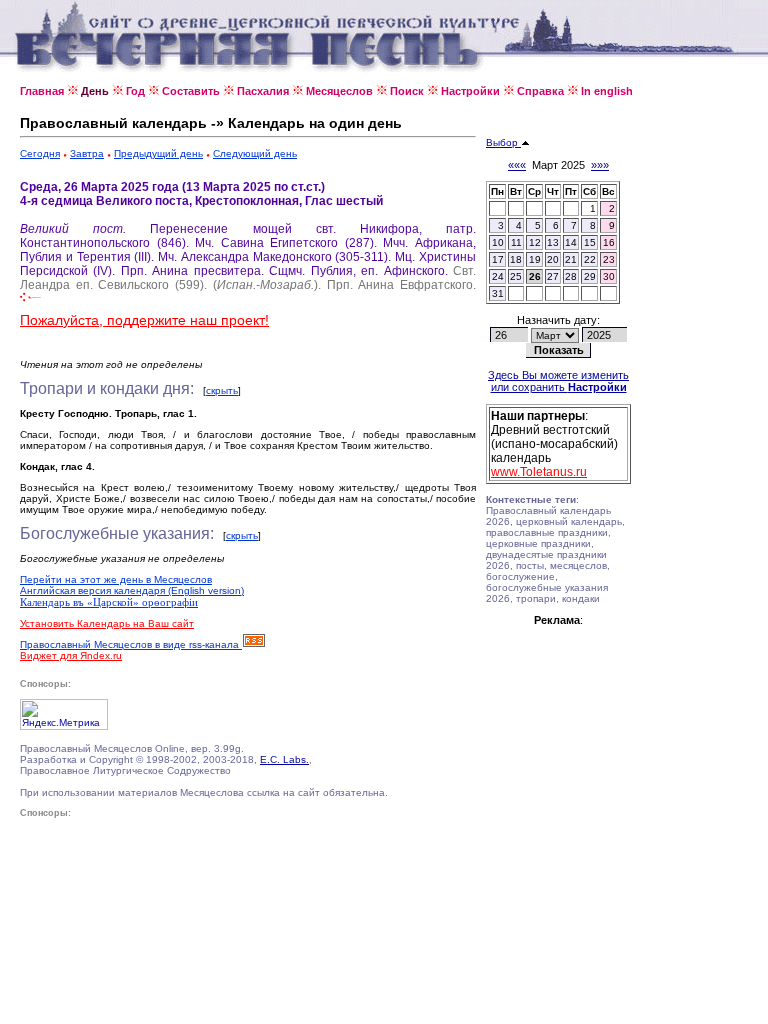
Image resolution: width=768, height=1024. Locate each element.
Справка (540, 91)
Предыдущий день (158, 153)
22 (590, 259)
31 (498, 293)
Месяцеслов (339, 91)
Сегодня (40, 153)
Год (135, 91)
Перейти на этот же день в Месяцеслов (116, 579)
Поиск (407, 91)
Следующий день (255, 153)
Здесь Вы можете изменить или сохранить (558, 381)
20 (553, 259)
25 (516, 276)
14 (571, 242)
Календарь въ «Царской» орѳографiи (109, 602)
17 (498, 259)
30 (609, 276)
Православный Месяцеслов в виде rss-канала (131, 644)
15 (590, 242)
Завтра (87, 153)
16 (609, 242)
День (95, 91)
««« (517, 165)
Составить (191, 91)
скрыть (222, 390)
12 (535, 242)
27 (553, 276)
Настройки (470, 91)
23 (609, 259)
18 (516, 259)
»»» (600, 165)
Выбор (503, 142)
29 (590, 276)
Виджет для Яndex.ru (71, 655)
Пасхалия (263, 91)
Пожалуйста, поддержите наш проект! (144, 320)
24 (498, 276)
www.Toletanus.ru (539, 472)
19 (535, 259)
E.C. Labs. (284, 759)
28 (571, 276)
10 (498, 242)
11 (516, 242)
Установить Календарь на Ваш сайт (107, 623)
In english (607, 91)
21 (571, 259)
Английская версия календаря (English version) (132, 590)
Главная (42, 91)
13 (553, 242)
